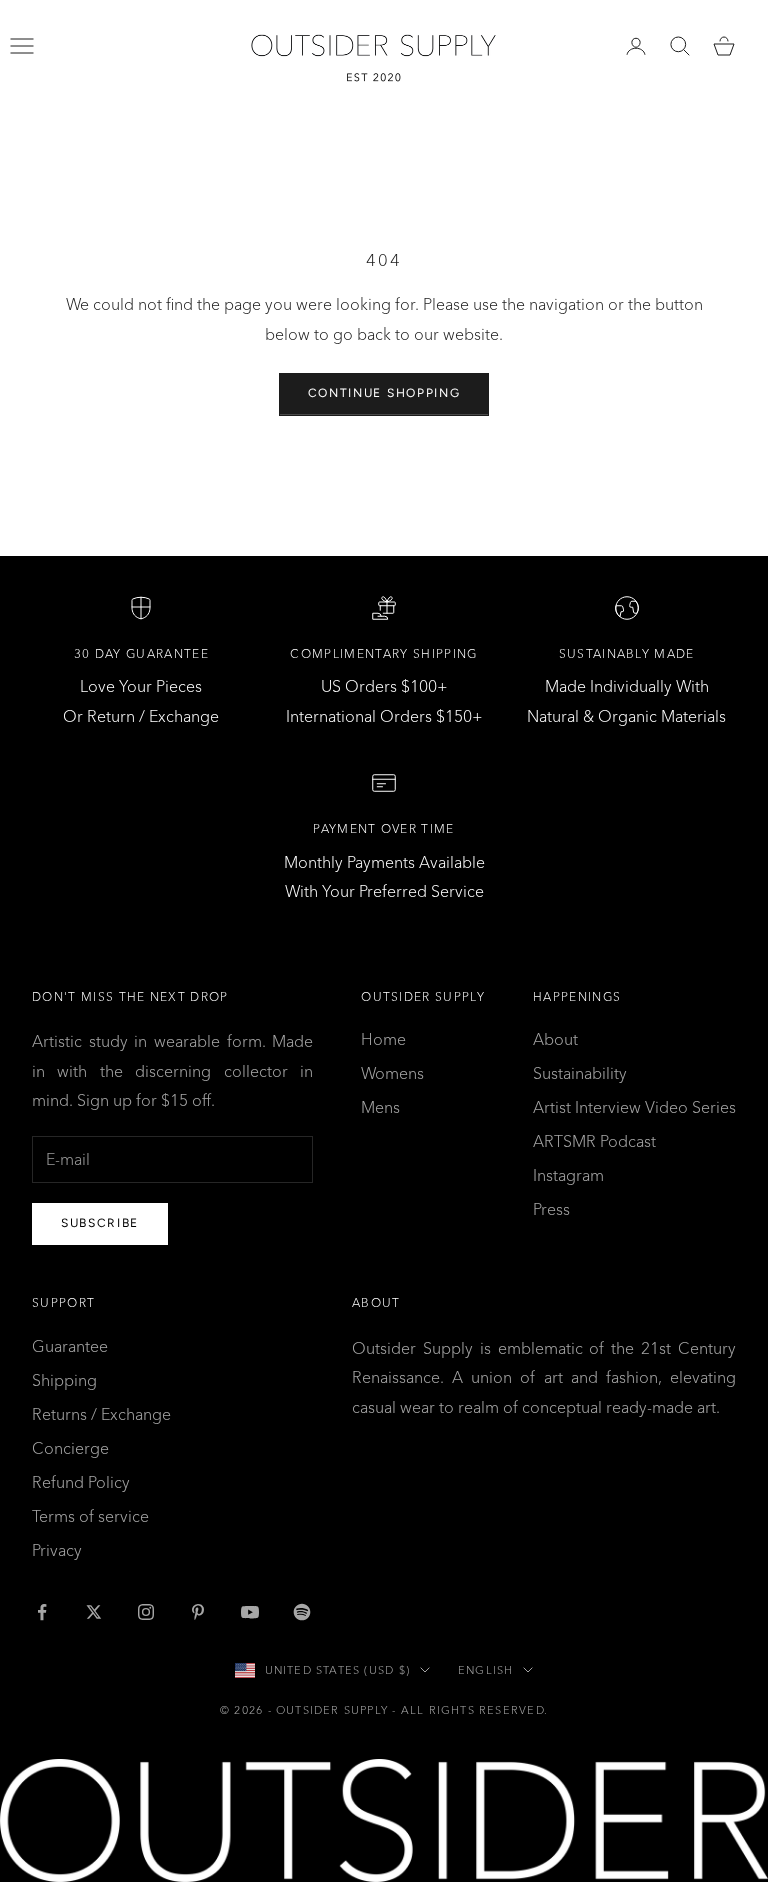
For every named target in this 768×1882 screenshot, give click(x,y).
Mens (380, 1107)
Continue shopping (384, 393)
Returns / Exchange (101, 1414)
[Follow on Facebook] (42, 1612)
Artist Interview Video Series (634, 1107)
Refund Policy (81, 1482)
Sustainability (580, 1073)
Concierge (70, 1448)
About (555, 1039)
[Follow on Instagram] (146, 1612)
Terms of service (90, 1516)
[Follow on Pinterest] (198, 1612)
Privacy (57, 1550)
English (485, 1670)
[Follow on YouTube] (250, 1612)
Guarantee (70, 1346)
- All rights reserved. (470, 1710)
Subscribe (100, 1223)
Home (383, 1039)
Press (551, 1209)
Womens (392, 1073)
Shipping (64, 1380)
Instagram (568, 1175)
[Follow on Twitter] (94, 1612)
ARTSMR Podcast (594, 1141)
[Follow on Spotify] (302, 1612)
